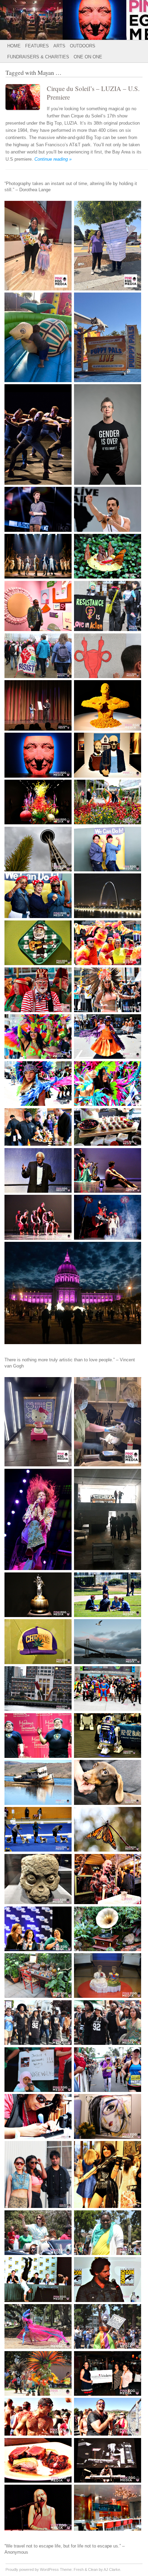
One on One (88, 57)
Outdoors (83, 46)
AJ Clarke (112, 2569)
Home (14, 46)
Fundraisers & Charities (38, 57)
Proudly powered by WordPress (32, 2569)
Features (37, 46)
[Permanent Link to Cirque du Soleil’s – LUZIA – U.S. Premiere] (26, 111)
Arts (59, 46)
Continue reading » (53, 159)
